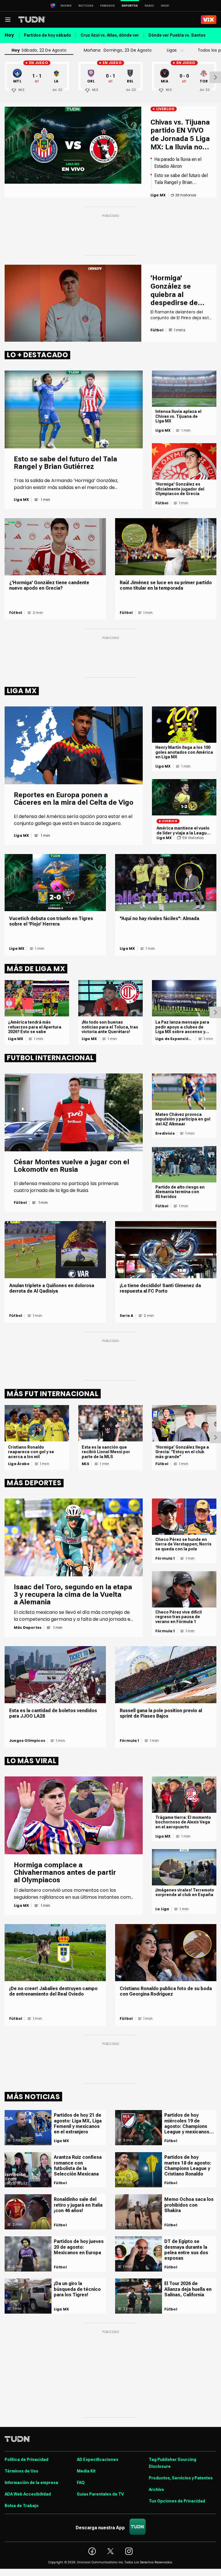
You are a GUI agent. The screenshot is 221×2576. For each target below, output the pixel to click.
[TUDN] (32, 20)
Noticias (86, 6)
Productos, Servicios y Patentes (181, 2478)
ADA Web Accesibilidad (28, 2494)
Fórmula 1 (165, 1558)
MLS (86, 1464)
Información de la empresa (31, 2483)
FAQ (81, 2483)
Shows (66, 6)
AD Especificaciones (98, 2460)
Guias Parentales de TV (100, 2494)
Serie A (126, 1316)
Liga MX (21, 500)
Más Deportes (28, 1628)
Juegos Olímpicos (27, 1741)
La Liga (162, 1909)
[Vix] (209, 20)
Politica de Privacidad (26, 2460)
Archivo (156, 2489)
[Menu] (8, 20)
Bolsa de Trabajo (22, 2506)
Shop (165, 6)
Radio (149, 6)
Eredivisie (165, 1133)
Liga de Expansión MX (173, 1039)
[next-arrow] (215, 77)
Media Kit (86, 2471)
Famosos (107, 6)
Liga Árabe (19, 1464)
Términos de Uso (21, 2471)
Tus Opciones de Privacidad (177, 2501)
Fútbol (162, 503)
